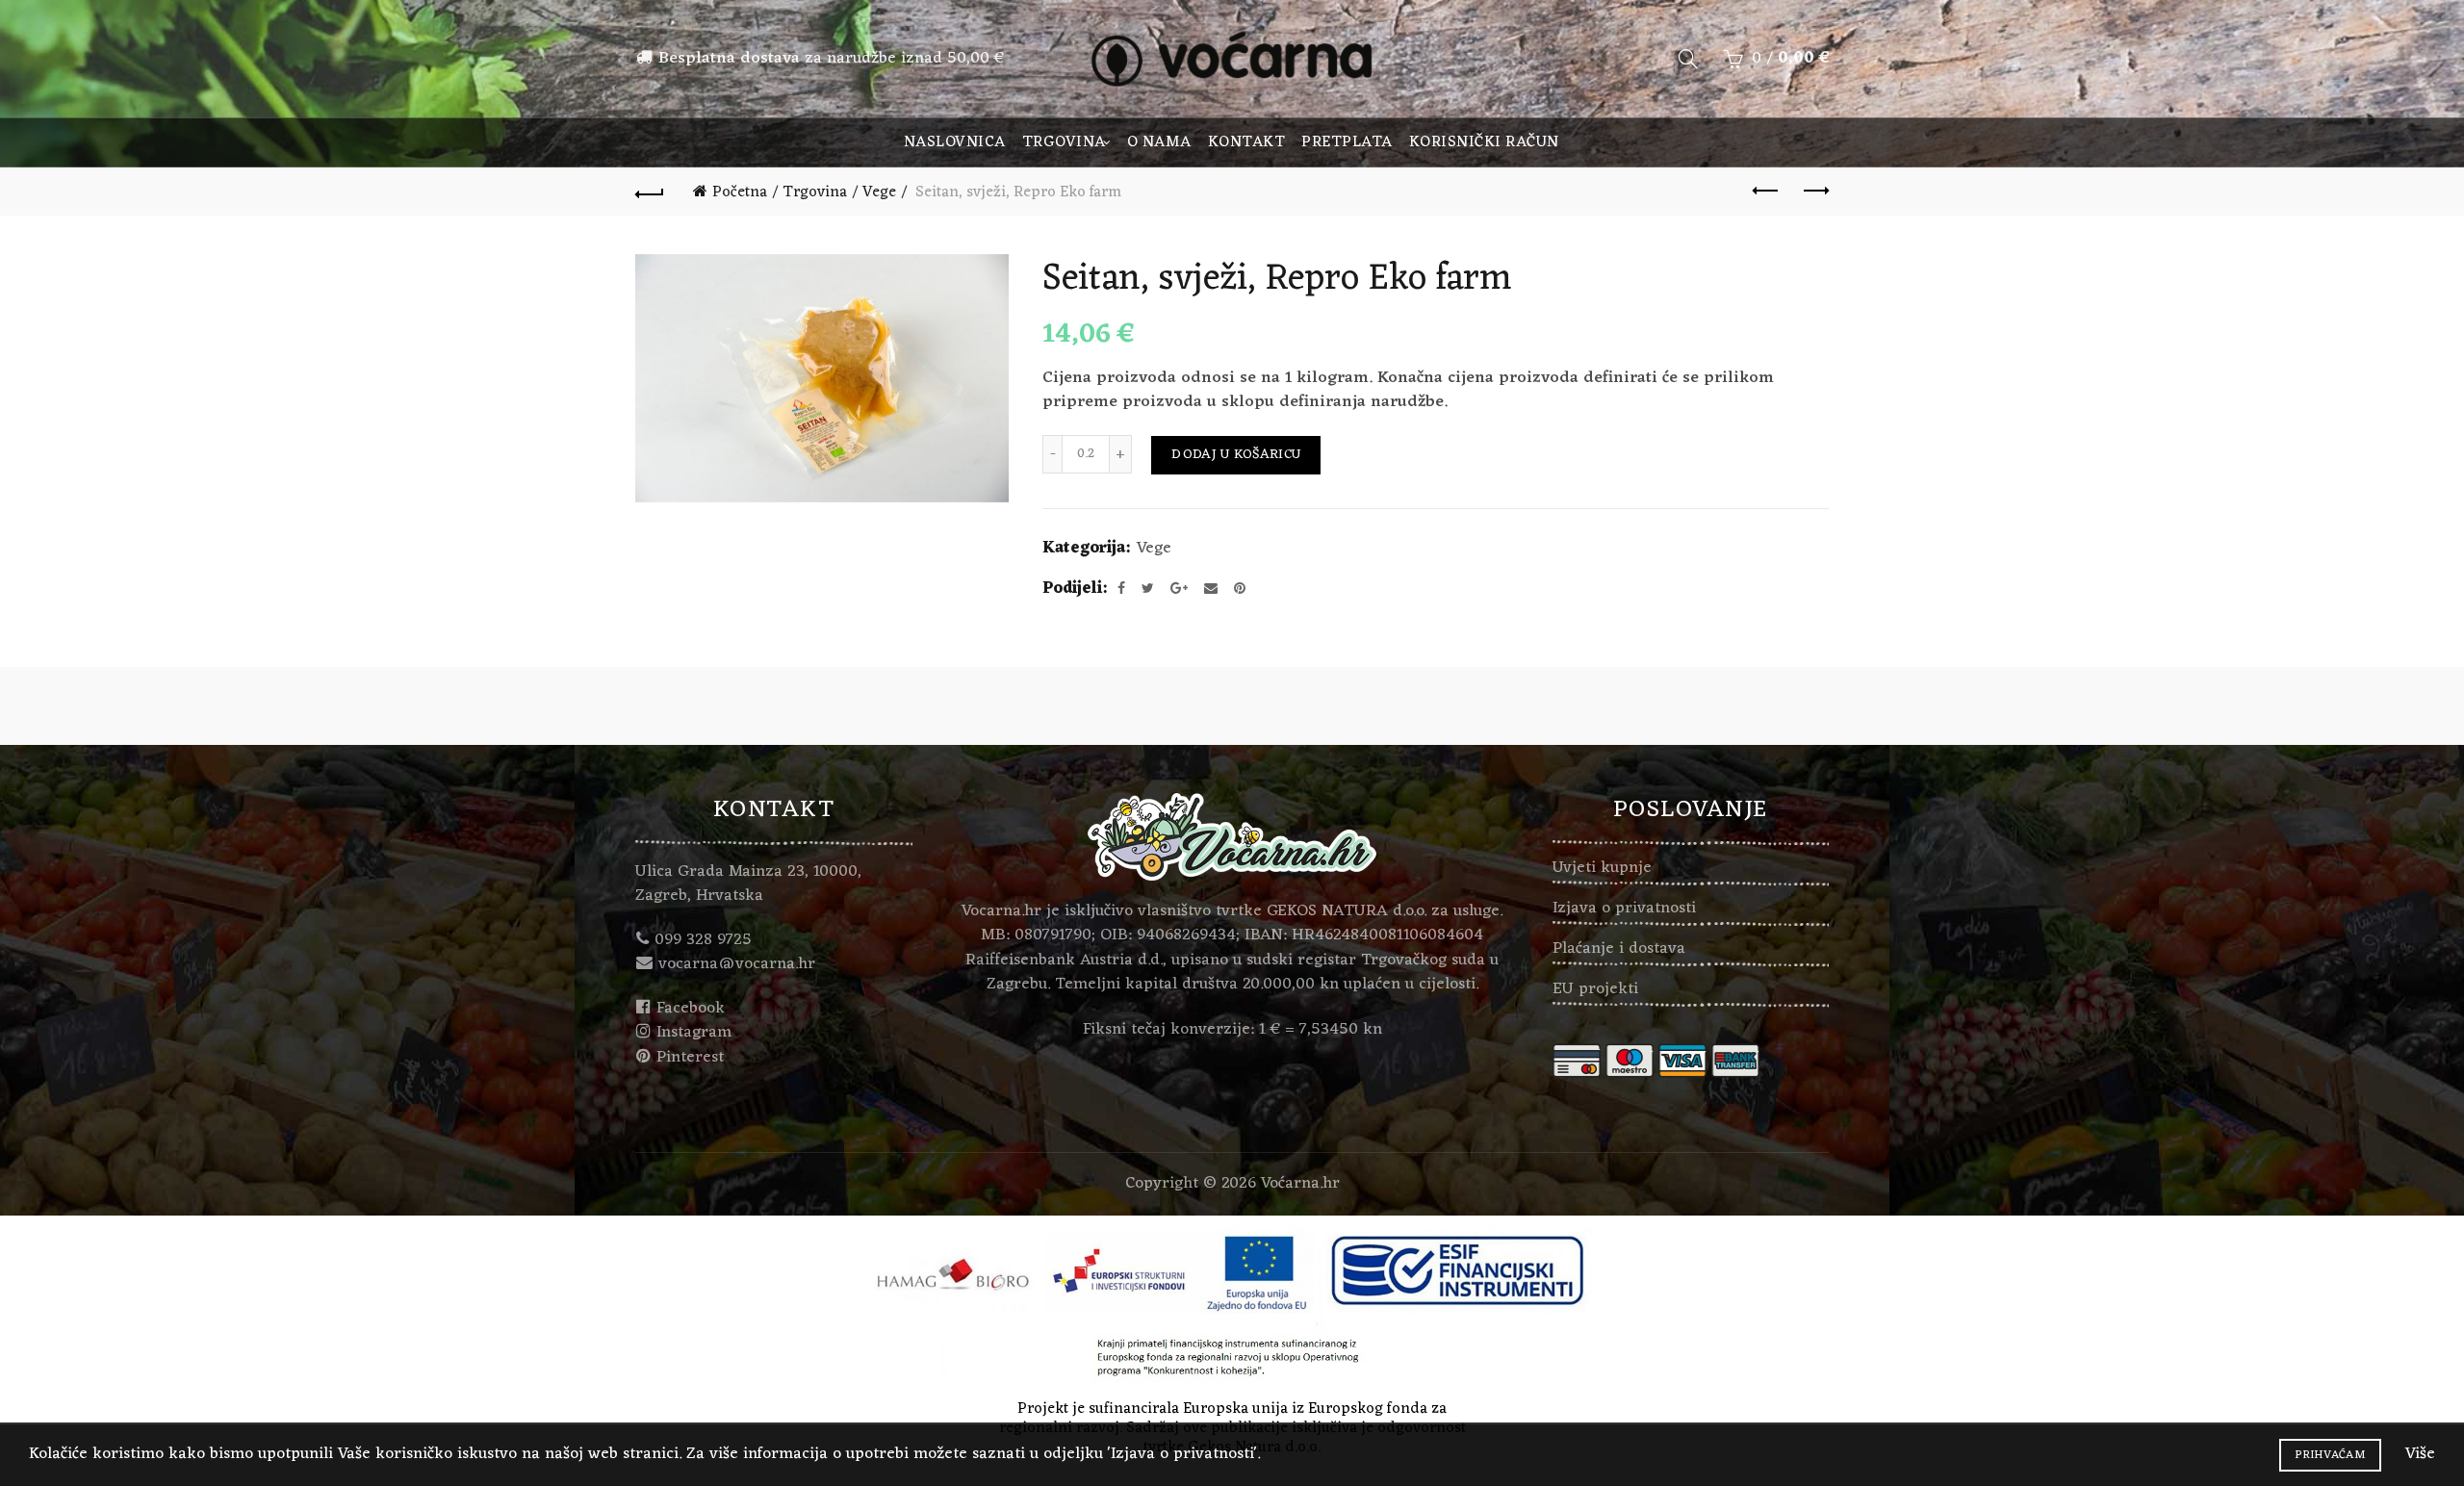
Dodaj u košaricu (1236, 455)
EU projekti (1595, 989)
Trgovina (1064, 142)
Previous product (1766, 192)
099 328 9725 (703, 940)
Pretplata (1347, 142)
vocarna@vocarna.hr (737, 964)
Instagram (694, 1033)
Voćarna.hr (1300, 1184)
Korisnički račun (1484, 142)
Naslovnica (955, 142)
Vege (879, 192)
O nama (1159, 142)
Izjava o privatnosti (1624, 909)
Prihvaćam (2330, 1455)
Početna (740, 192)
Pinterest (690, 1058)
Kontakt (1247, 142)
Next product (1814, 192)
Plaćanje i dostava (1619, 949)
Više (2420, 1454)
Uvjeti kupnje (1602, 868)
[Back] (650, 192)
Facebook (691, 1009)
